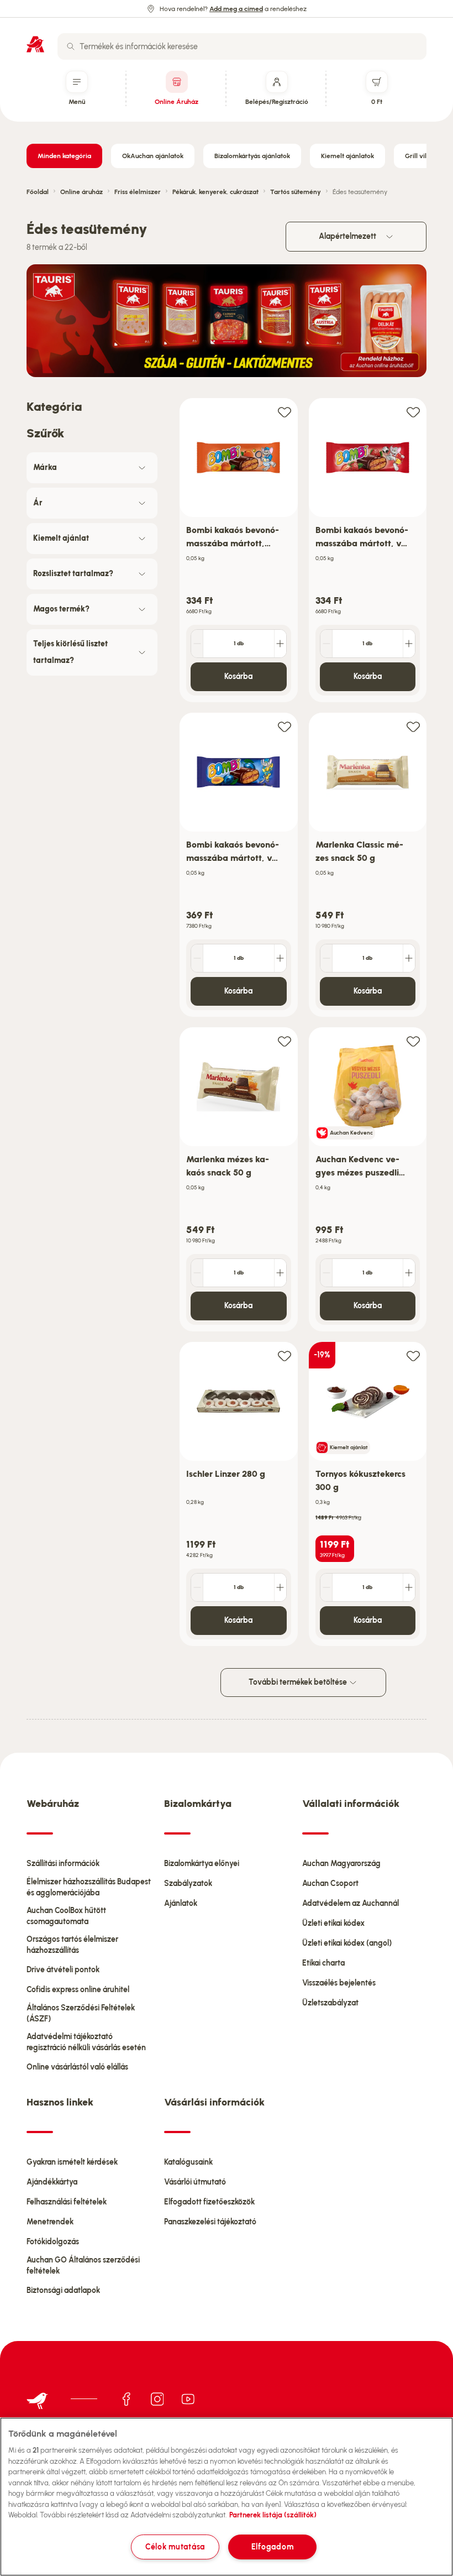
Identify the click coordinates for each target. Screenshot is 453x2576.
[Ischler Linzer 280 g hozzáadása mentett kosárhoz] (285, 1355)
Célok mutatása (175, 2547)
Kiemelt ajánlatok (347, 156)
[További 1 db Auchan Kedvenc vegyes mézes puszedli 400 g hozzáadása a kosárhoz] (409, 1273)
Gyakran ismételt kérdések (72, 2162)
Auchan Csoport (330, 1883)
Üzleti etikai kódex (333, 1923)
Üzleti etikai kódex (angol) (347, 1943)
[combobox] (242, 46)
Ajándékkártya (52, 2182)
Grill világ (420, 156)
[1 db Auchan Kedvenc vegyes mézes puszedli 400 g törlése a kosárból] (326, 1273)
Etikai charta (323, 1963)
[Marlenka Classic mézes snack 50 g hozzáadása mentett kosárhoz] (413, 726)
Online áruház (81, 192)
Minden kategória (64, 156)
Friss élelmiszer (138, 192)
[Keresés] (71, 46)
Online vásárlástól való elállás (77, 2067)
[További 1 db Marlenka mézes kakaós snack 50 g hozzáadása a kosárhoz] (280, 1273)
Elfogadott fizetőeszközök (209, 2202)
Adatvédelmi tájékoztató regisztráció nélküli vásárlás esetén (86, 2042)
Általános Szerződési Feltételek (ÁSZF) (81, 2013)
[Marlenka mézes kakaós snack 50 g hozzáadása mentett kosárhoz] (285, 1041)
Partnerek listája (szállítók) (273, 2515)
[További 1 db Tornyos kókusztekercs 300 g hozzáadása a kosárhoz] (409, 1587)
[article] (239, 550)
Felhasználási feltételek (67, 2202)
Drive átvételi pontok (63, 1970)
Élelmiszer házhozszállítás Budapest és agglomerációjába (89, 1887)
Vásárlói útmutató (195, 2182)
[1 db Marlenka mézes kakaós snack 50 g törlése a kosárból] (197, 1273)
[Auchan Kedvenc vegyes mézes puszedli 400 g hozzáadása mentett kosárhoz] (413, 1041)
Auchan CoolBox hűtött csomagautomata (66, 1916)
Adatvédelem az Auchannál (351, 1903)
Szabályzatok (188, 1883)
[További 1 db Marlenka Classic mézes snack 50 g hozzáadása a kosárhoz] (409, 958)
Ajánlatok (181, 1903)
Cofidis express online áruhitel (78, 1990)
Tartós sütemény (296, 192)
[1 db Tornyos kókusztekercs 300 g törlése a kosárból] (326, 1587)
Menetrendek (50, 2222)
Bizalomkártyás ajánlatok (252, 156)
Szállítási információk (63, 1864)
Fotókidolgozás (53, 2242)
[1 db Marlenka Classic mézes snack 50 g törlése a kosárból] (326, 958)
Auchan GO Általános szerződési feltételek (83, 2266)
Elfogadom (272, 2547)
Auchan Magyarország (341, 1864)
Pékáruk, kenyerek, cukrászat (215, 192)
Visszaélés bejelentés (339, 1983)
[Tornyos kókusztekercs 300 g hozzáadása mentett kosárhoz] (413, 1355)
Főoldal (38, 192)
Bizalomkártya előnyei (202, 1864)
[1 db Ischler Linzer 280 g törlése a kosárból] (197, 1587)
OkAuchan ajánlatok (153, 156)
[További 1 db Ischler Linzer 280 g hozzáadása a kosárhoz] (280, 1587)
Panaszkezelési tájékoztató (210, 2222)
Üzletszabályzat (330, 2003)
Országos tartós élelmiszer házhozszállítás (72, 1945)
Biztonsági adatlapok (63, 2290)
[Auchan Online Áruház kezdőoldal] (35, 44)
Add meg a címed (236, 9)
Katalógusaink (188, 2162)
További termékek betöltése (299, 1682)
